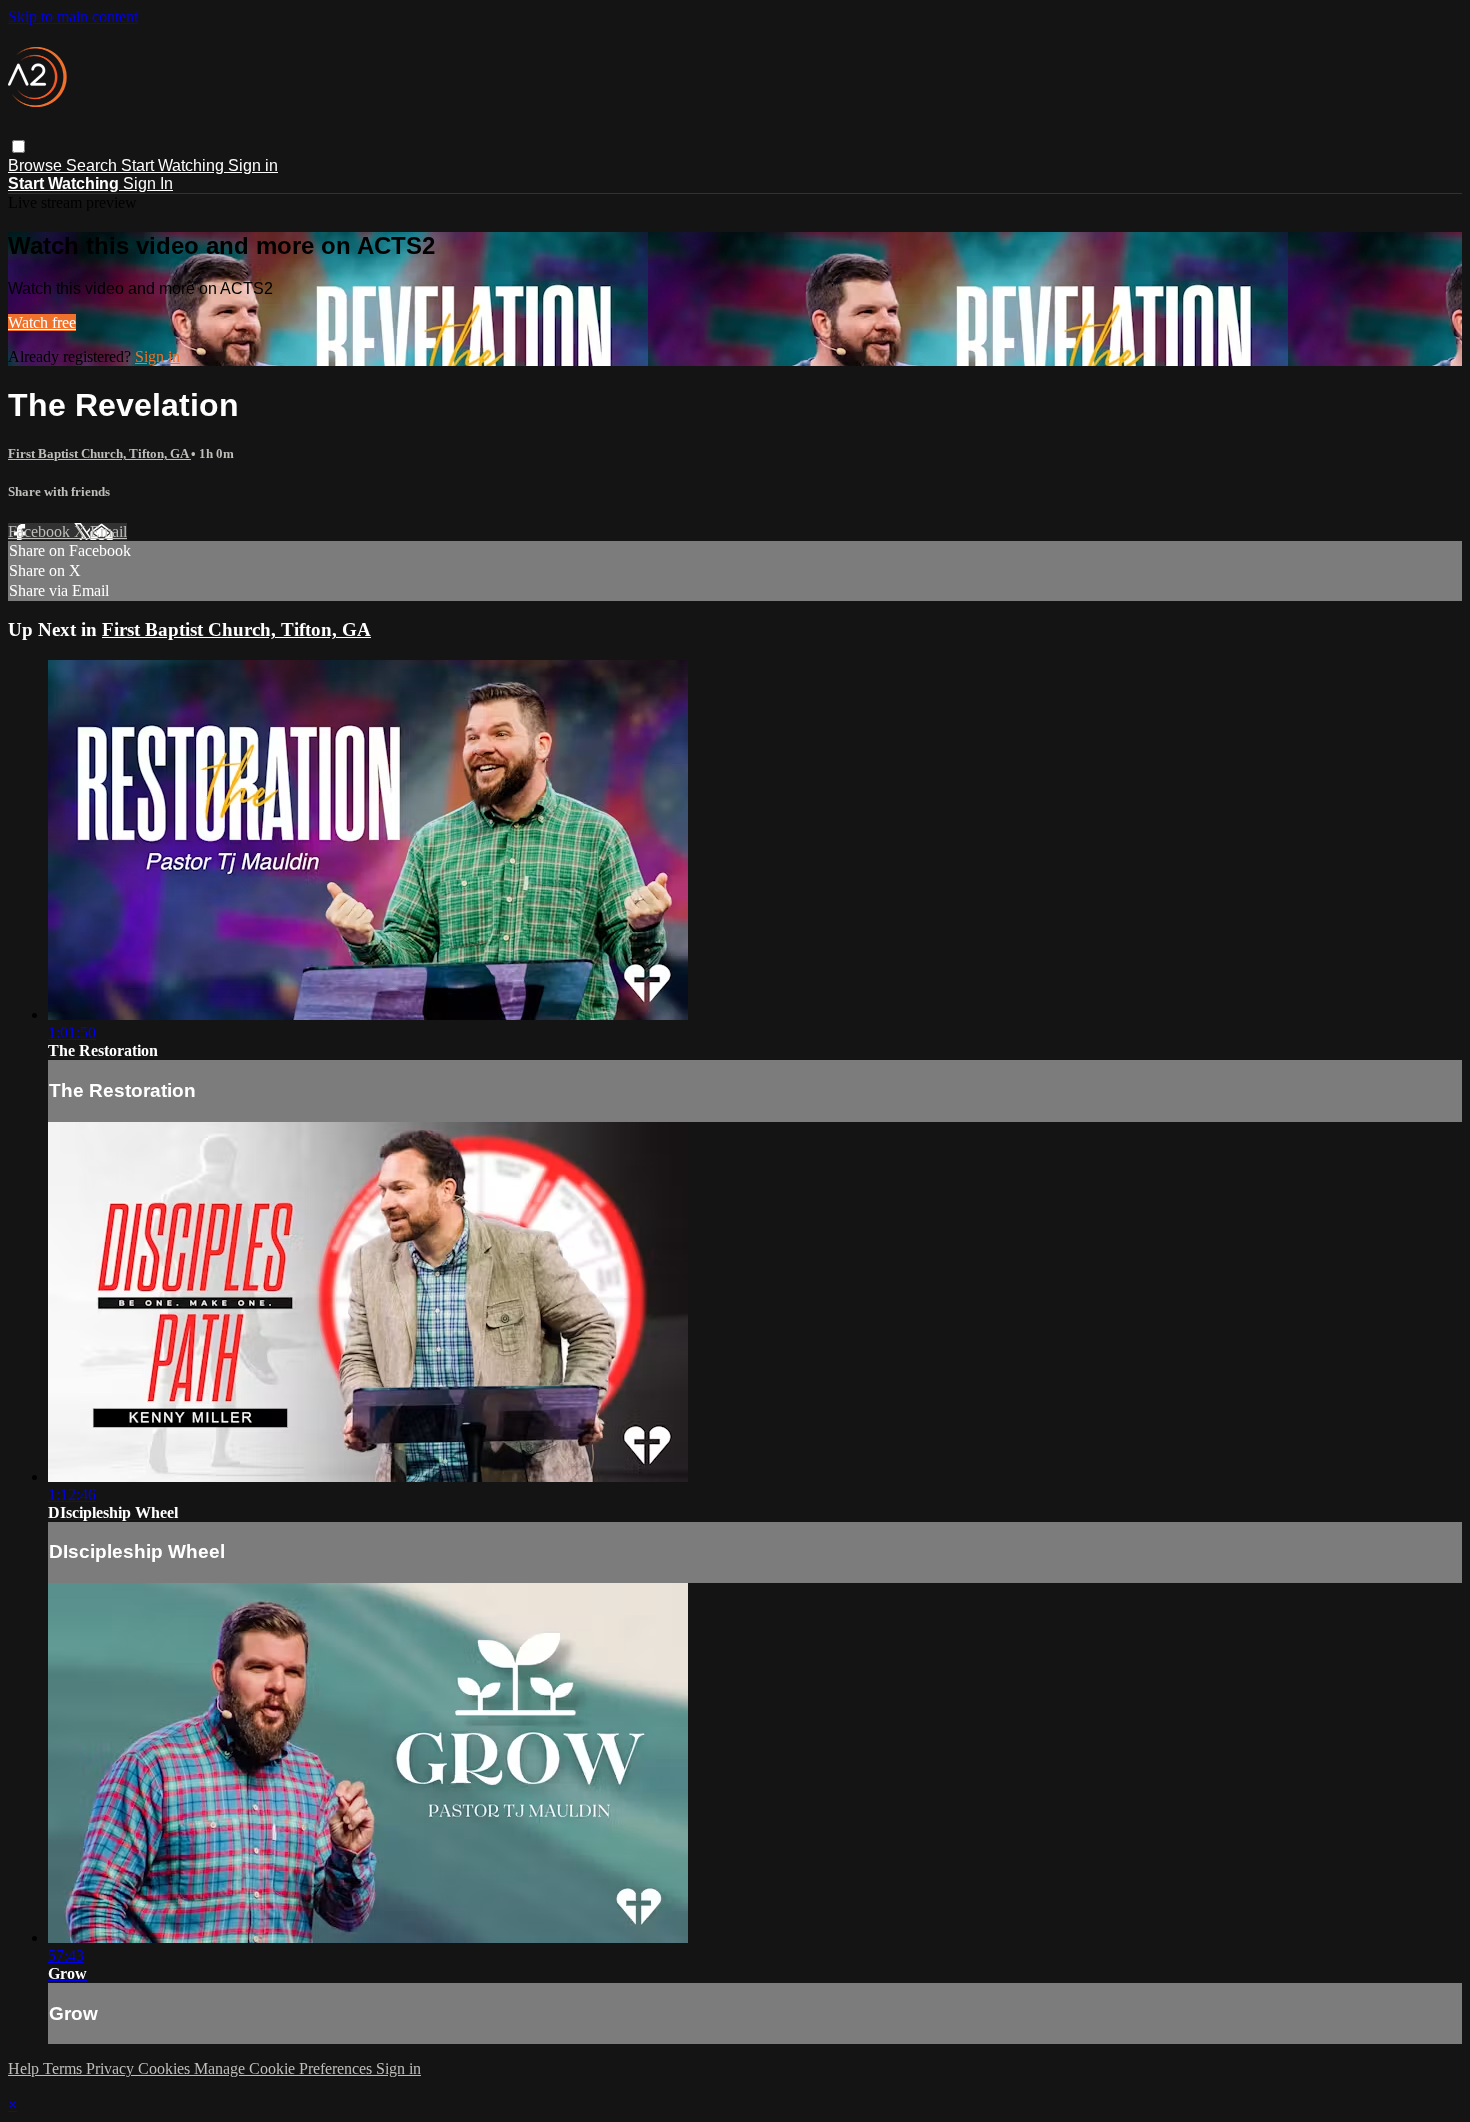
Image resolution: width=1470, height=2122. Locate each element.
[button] (18, 146)
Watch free (42, 322)
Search (93, 165)
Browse (37, 165)
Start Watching (174, 165)
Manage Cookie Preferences (285, 2068)
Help (25, 2068)
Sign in (253, 165)
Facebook (41, 531)
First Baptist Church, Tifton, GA (99, 453)
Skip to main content (73, 16)
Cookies (166, 2068)
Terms (64, 2068)
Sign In (148, 183)
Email (108, 531)
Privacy (112, 2068)
